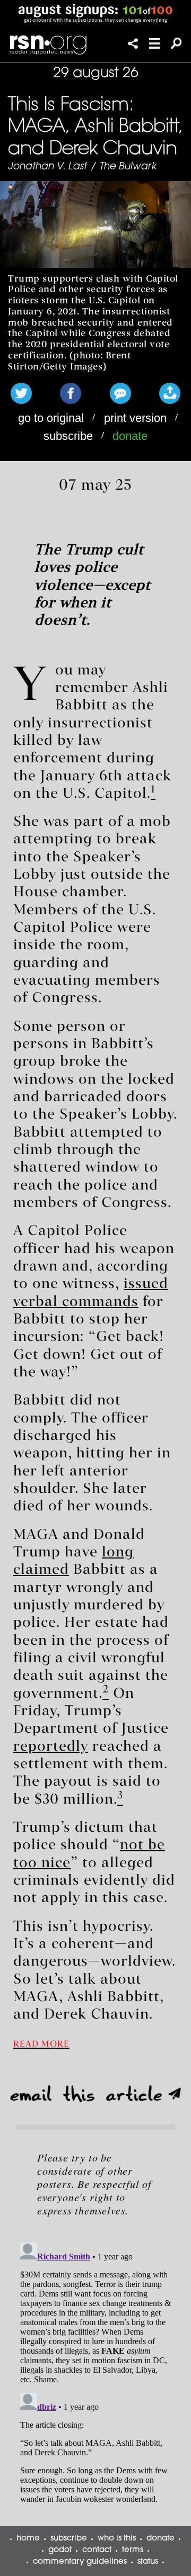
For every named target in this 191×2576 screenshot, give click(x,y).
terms (133, 2550)
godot (60, 2550)
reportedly (51, 1747)
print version (135, 418)
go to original (51, 418)
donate (130, 436)
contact (97, 2550)
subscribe (68, 436)
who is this (117, 2539)
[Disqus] (95, 2371)
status (148, 2562)
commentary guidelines (80, 2562)
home (28, 2539)
